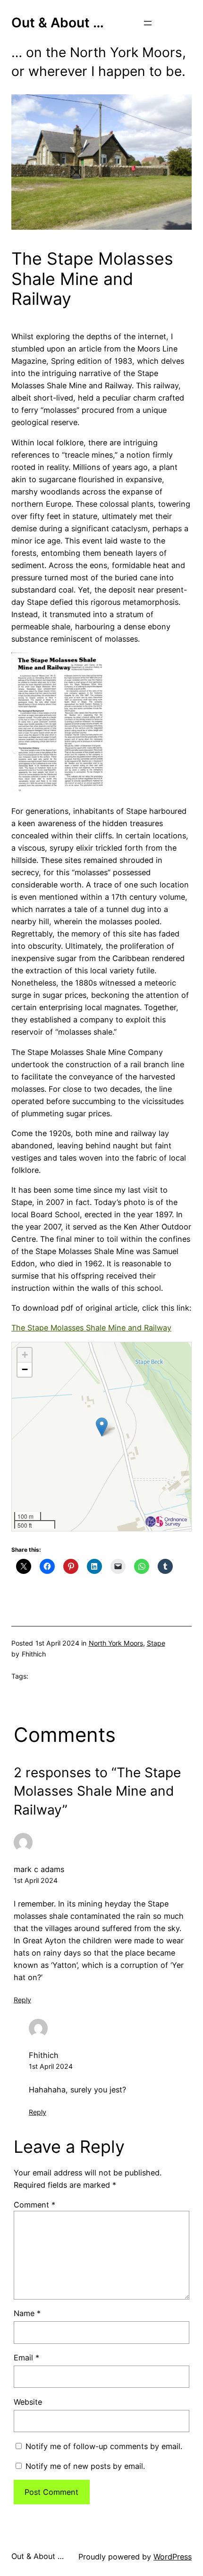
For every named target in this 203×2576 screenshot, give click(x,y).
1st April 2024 (36, 1880)
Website (28, 2402)
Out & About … (58, 23)
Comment (34, 2205)
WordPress (173, 2557)
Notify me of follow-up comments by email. (104, 2446)
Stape (156, 1643)
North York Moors (116, 1643)
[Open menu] (148, 23)
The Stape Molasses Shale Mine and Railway (91, 1328)
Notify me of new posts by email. (85, 2466)
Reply (22, 2000)
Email (26, 2358)
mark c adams (39, 1869)
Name (27, 2313)
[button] (102, 1427)
